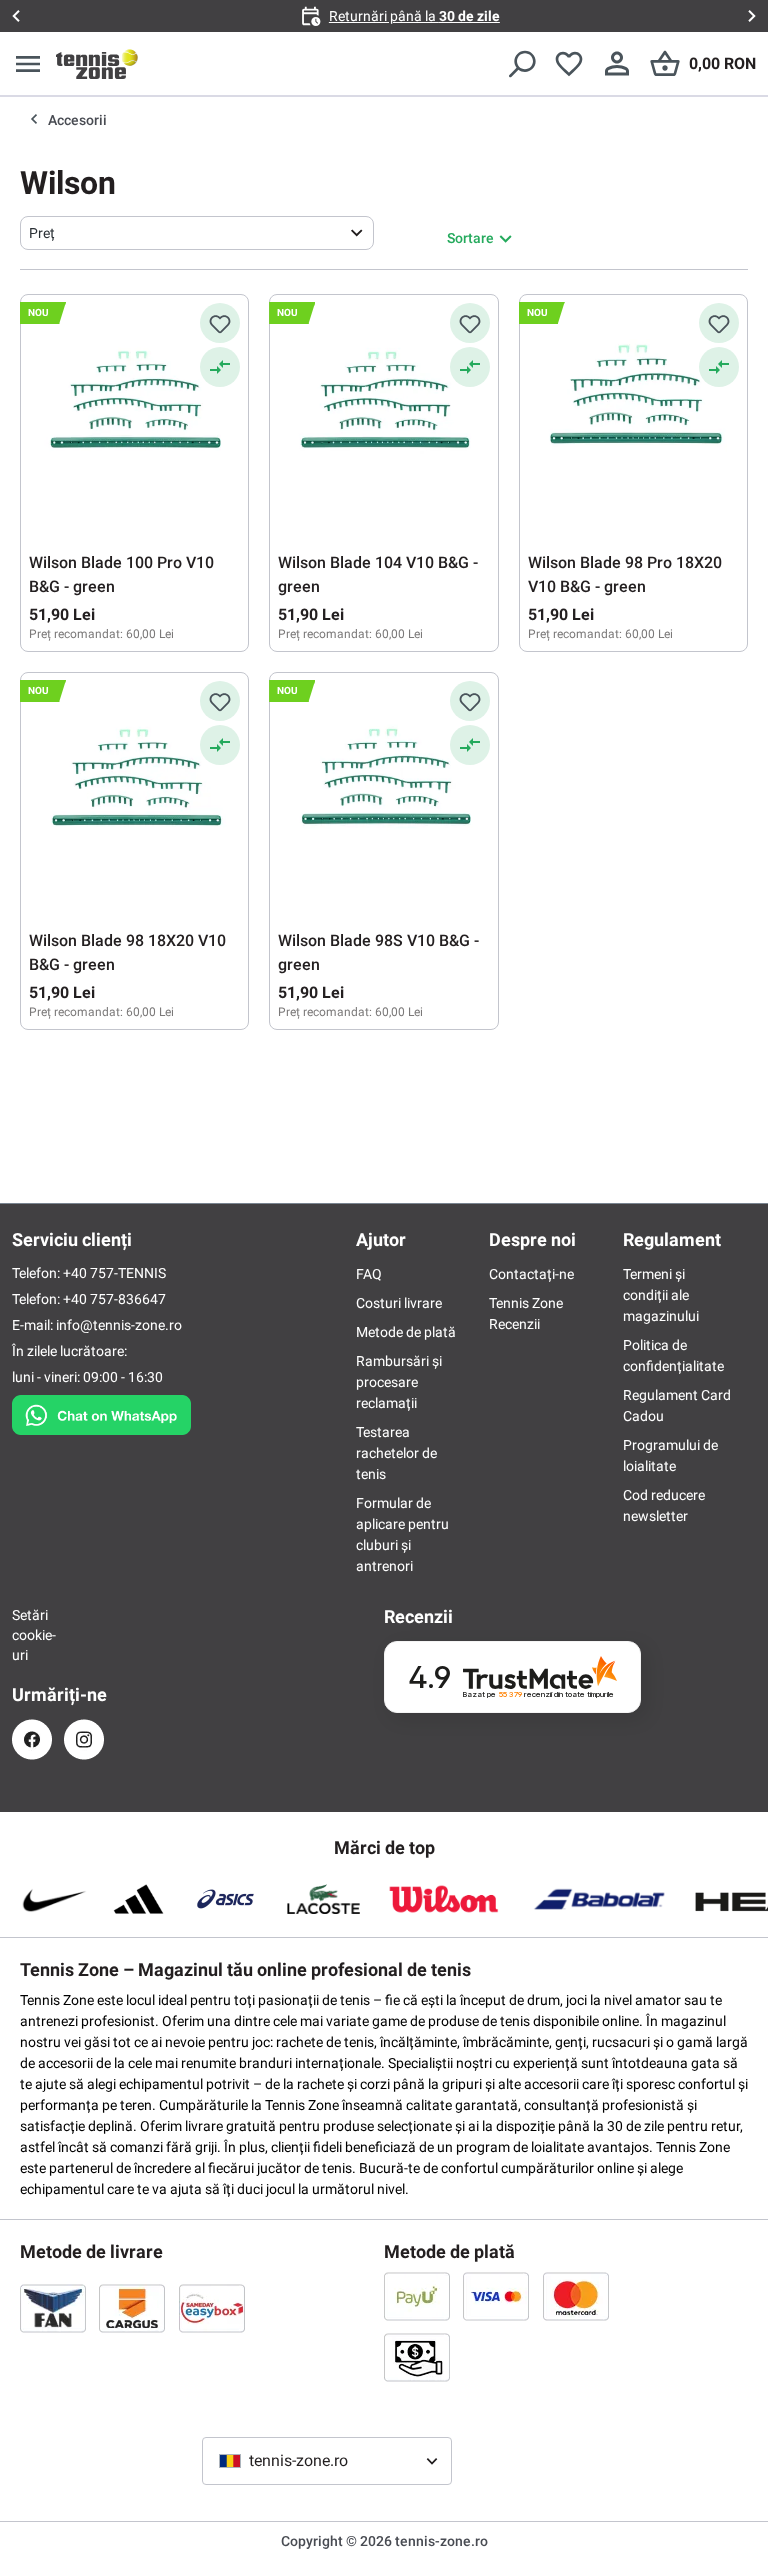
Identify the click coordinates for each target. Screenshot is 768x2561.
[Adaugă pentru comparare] (220, 367)
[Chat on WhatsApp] (101, 1411)
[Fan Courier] (53, 2308)
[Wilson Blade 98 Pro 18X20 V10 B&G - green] (633, 403)
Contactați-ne (531, 1274)
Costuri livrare (399, 1303)
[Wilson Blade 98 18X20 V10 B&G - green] (134, 781)
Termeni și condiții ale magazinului (661, 1295)
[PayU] (417, 2296)
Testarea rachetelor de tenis (396, 1453)
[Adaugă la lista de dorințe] (220, 323)
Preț (42, 233)
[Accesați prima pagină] (97, 64)
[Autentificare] (617, 64)
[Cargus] (132, 2308)
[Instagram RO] (84, 1739)
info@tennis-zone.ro (119, 1325)
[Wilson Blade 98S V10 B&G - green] (383, 781)
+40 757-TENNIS (114, 1273)
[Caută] (521, 64)
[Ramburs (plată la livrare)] (417, 2357)
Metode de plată (406, 1332)
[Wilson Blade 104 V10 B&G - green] (383, 403)
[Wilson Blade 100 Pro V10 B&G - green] (134, 403)
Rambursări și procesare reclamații (399, 1382)
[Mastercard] (576, 2296)
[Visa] (496, 2296)
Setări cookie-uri (32, 1635)
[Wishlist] (569, 64)
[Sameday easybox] (212, 2308)
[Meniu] (28, 64)
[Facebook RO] (32, 1739)
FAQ (369, 1274)
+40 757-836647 (114, 1299)
